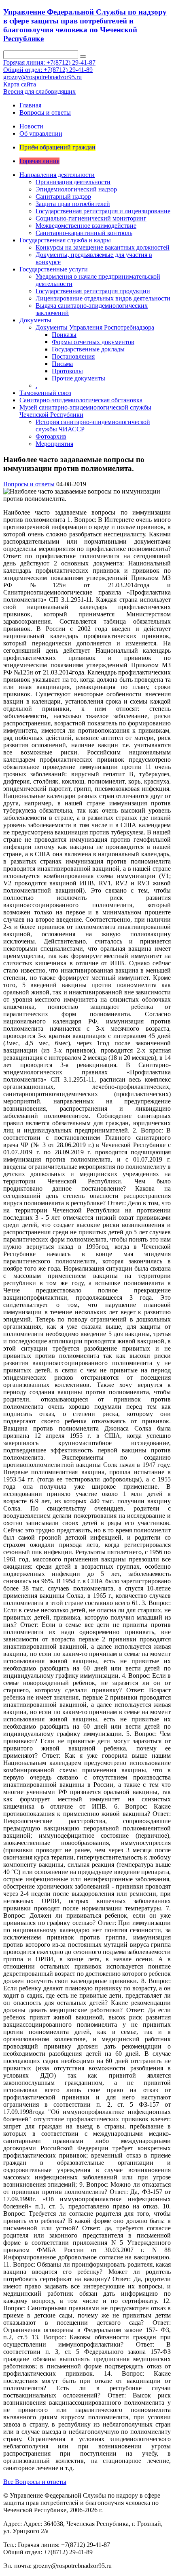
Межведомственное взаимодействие (86, 226)
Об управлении (41, 133)
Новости (31, 126)
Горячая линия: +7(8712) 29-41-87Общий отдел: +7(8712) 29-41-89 (49, 66)
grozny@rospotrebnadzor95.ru (42, 77)
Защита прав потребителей (73, 204)
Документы (35, 320)
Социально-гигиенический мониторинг (91, 218)
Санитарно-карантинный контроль (84, 233)
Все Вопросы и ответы (35, 2482)
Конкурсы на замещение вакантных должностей (103, 247)
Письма (62, 364)
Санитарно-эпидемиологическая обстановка (81, 400)
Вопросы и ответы (45, 112)
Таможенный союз (45, 393)
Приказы (64, 335)
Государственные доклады (88, 349)
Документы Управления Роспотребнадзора (95, 327)
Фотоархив (51, 436)
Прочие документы (79, 378)
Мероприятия (54, 444)
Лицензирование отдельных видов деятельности (103, 298)
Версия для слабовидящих (39, 91)
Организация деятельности (73, 182)
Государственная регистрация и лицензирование (103, 211)
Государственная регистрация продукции (93, 291)
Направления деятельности (57, 175)
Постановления (73, 356)
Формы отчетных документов (93, 342)
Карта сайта (20, 84)
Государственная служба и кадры (65, 240)
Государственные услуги (54, 269)
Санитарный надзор (63, 196)
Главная (30, 105)
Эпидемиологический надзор (76, 189)
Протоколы (67, 371)
